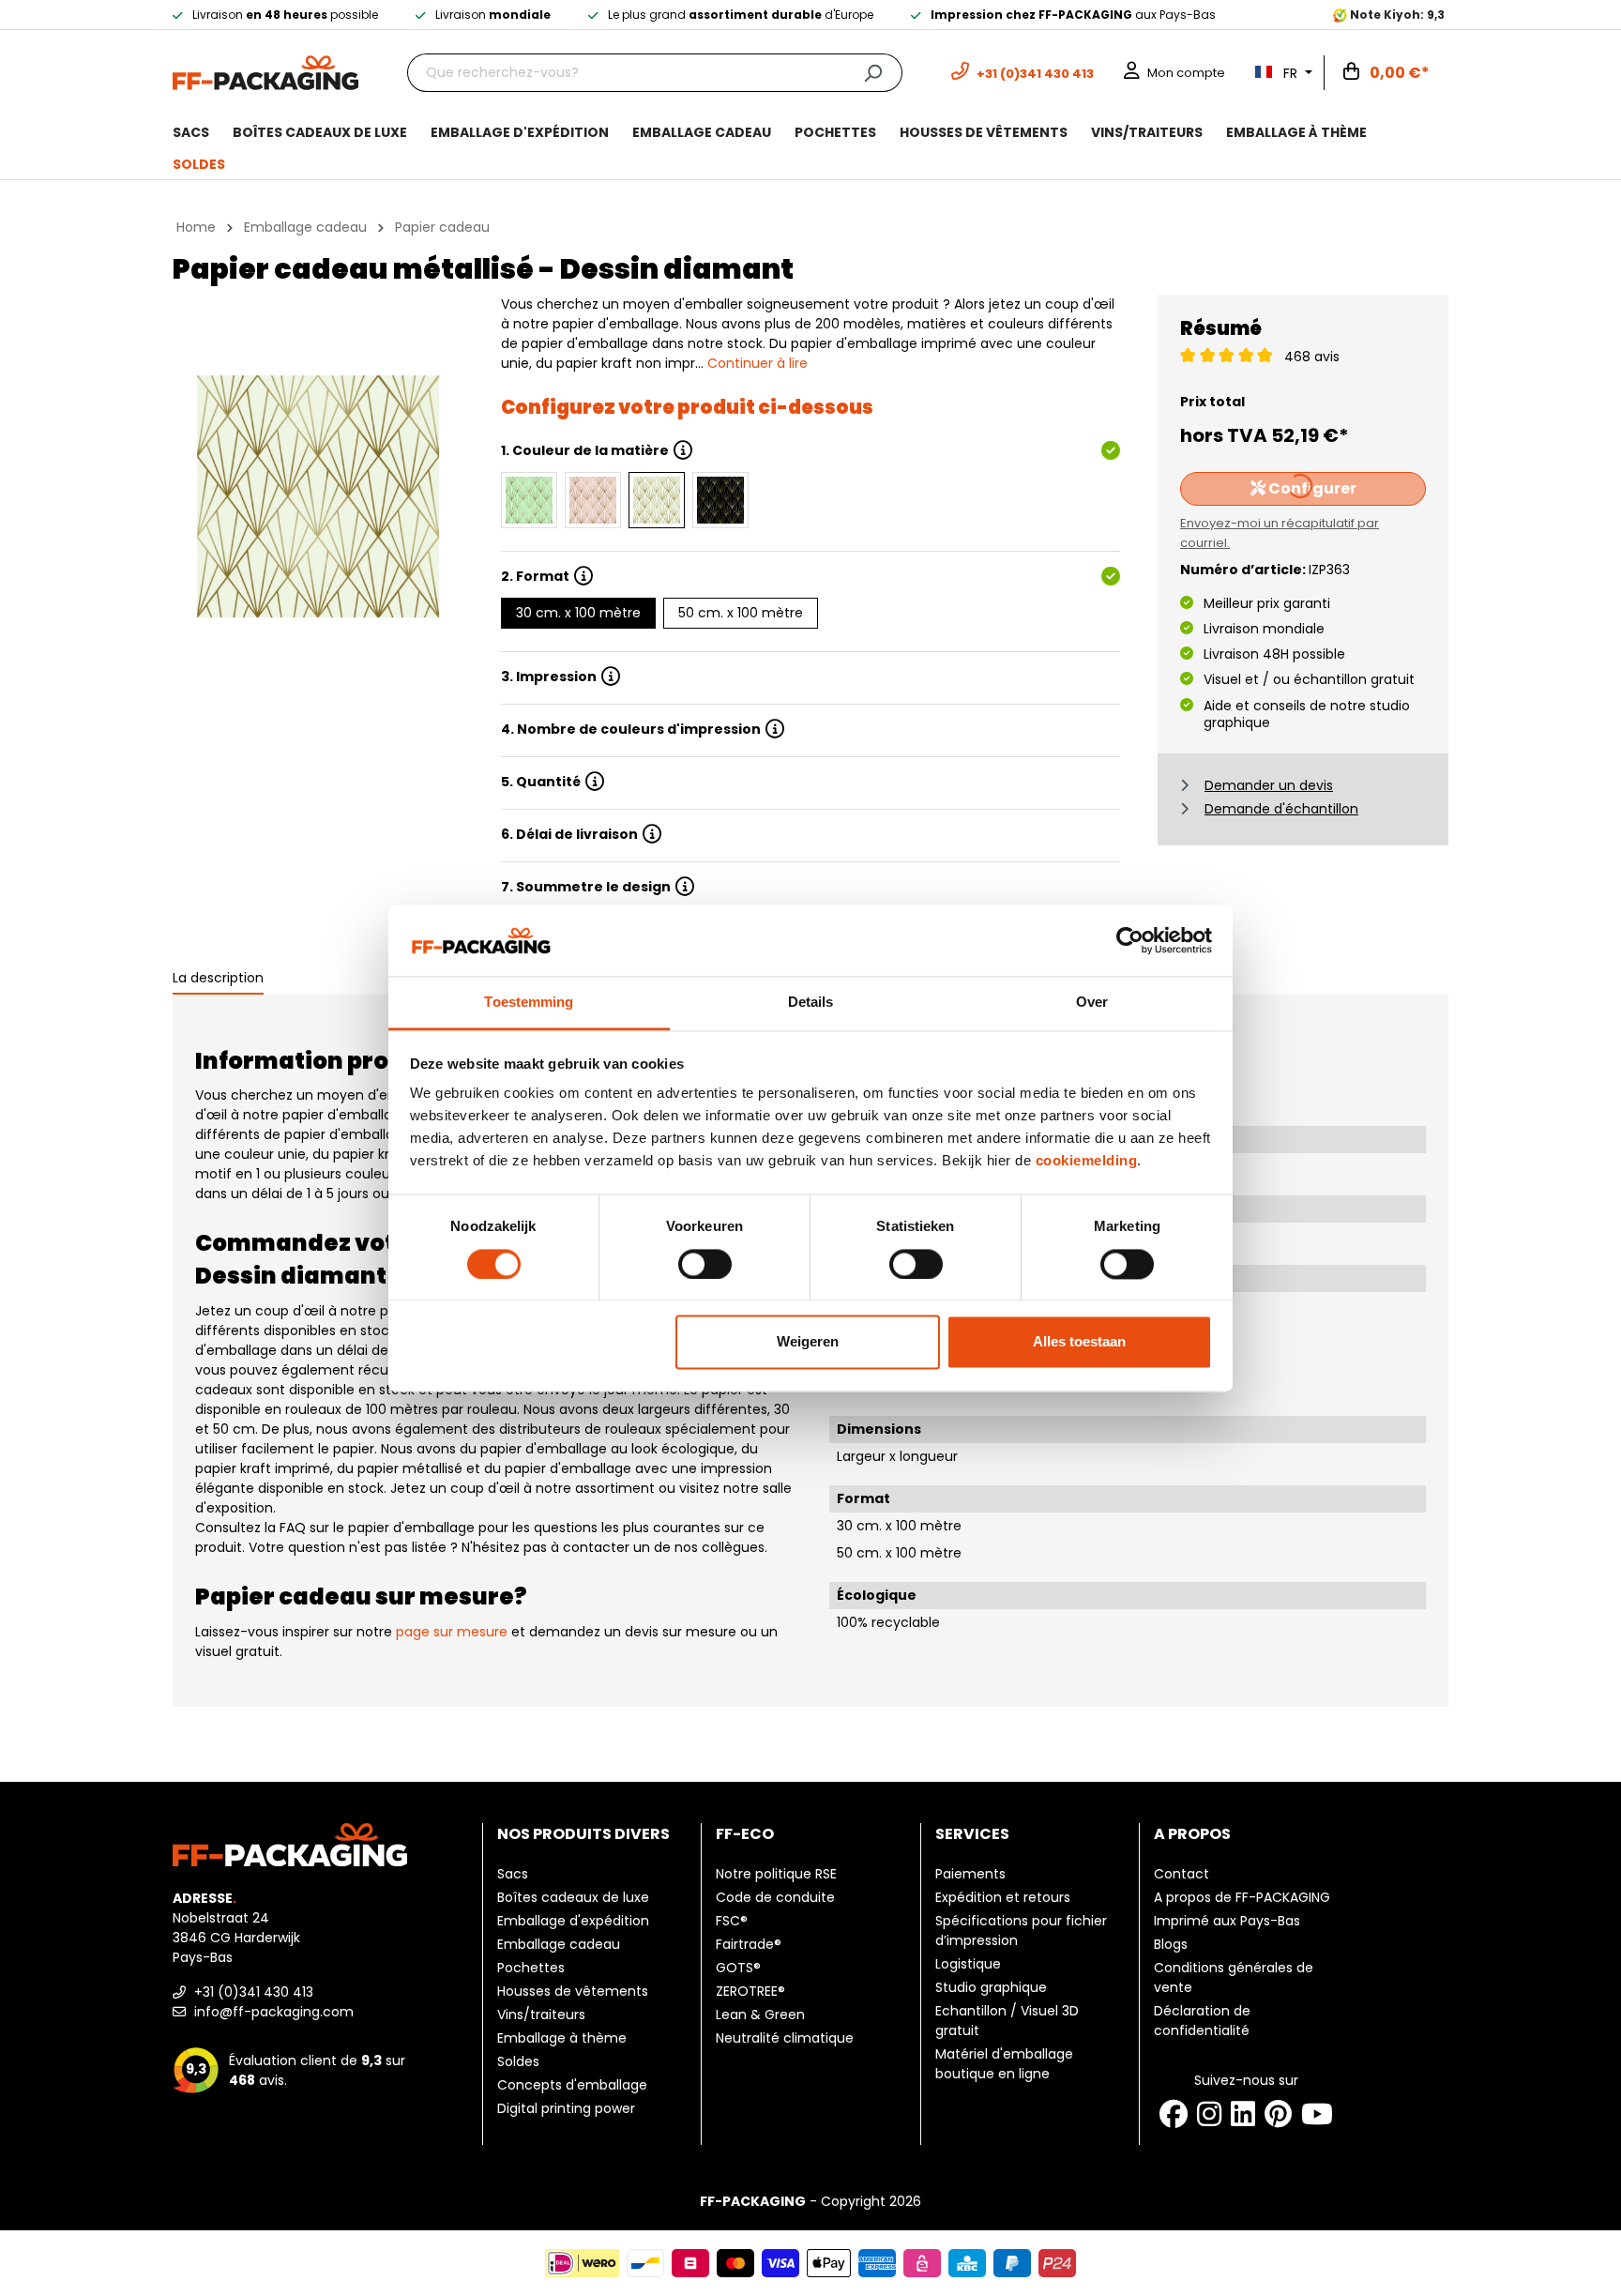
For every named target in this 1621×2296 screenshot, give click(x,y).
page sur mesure (452, 1632)
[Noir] (720, 500)
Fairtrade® (749, 1944)
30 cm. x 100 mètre (578, 613)
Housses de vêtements (573, 1991)
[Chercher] (873, 73)
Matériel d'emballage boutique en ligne (1004, 2064)
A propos (1192, 1834)
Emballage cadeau (559, 1944)
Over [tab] (1092, 1003)
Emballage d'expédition (573, 1921)
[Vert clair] (529, 500)
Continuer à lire (757, 363)
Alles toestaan (1079, 1342)
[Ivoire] (657, 500)
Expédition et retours (1003, 1897)
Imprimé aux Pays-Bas (1227, 1921)
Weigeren (808, 1342)
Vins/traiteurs (541, 2015)
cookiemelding (1087, 1161)
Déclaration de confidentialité (1202, 2021)
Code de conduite (775, 1897)
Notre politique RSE (776, 1874)
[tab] (218, 979)
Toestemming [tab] (529, 1003)
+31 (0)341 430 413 (252, 1992)
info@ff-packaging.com (272, 2012)
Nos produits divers (583, 1834)
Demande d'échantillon (1281, 809)
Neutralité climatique (785, 2038)
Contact (1182, 1874)
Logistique (968, 1964)
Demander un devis (1269, 785)
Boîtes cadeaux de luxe (573, 1897)
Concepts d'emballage (572, 2085)
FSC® (732, 1921)
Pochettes (531, 1968)
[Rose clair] (593, 500)
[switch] (705, 1264)
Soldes (518, 2061)
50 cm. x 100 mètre (741, 613)
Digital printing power (566, 2108)
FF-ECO (745, 1834)
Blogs (1171, 1944)
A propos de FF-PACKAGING (1242, 1897)
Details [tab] (811, 1003)
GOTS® (738, 1968)
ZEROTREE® (750, 1991)
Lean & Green (760, 2015)
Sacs (513, 1874)
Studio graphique (991, 1987)
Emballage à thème (562, 2038)
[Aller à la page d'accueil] (265, 71)
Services (972, 1834)
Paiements (970, 1874)
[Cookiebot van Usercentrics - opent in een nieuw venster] (1130, 940)
